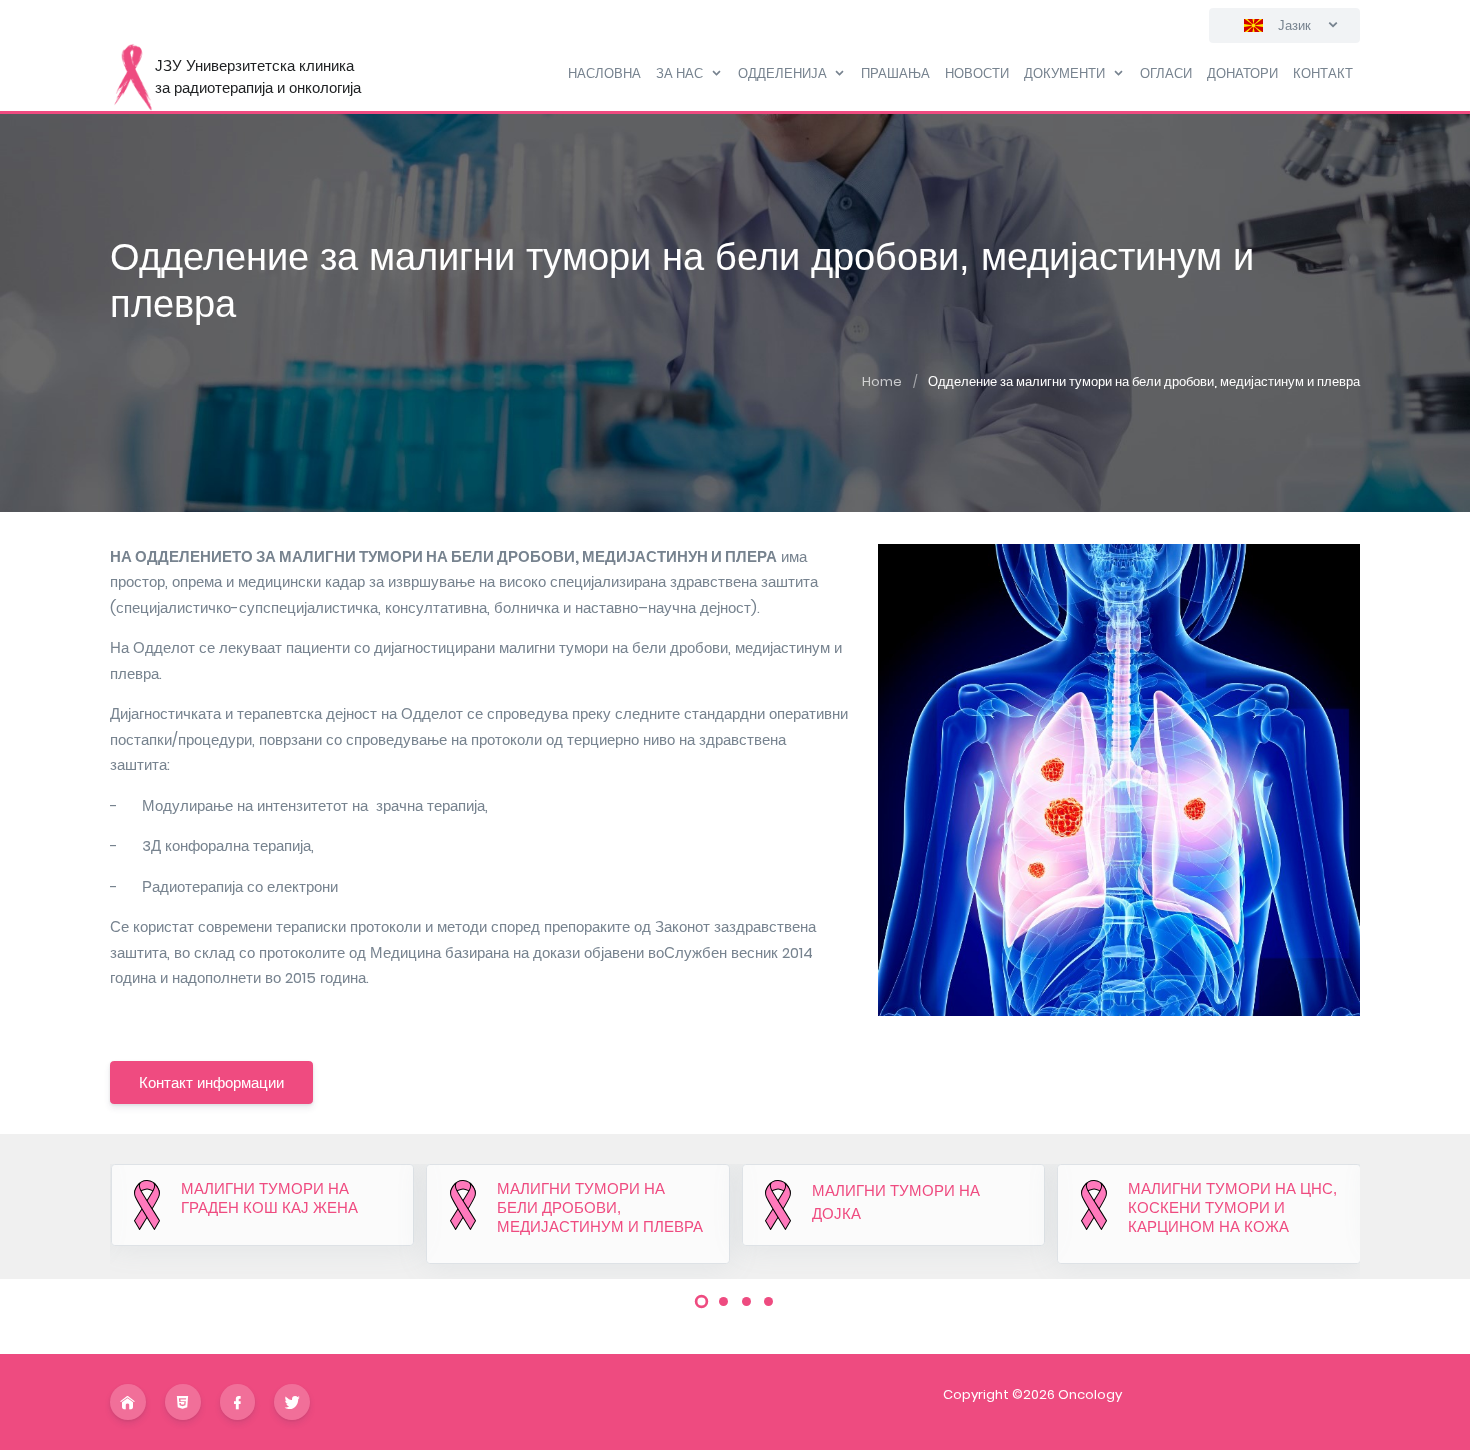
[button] (702, 1302)
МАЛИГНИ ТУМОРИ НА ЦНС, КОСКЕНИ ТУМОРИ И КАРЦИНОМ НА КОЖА (1232, 1207)
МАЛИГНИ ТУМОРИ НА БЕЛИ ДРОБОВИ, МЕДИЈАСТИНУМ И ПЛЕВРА (600, 1207)
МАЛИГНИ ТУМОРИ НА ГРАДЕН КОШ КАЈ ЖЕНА (269, 1198)
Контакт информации (211, 1082)
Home (882, 381)
